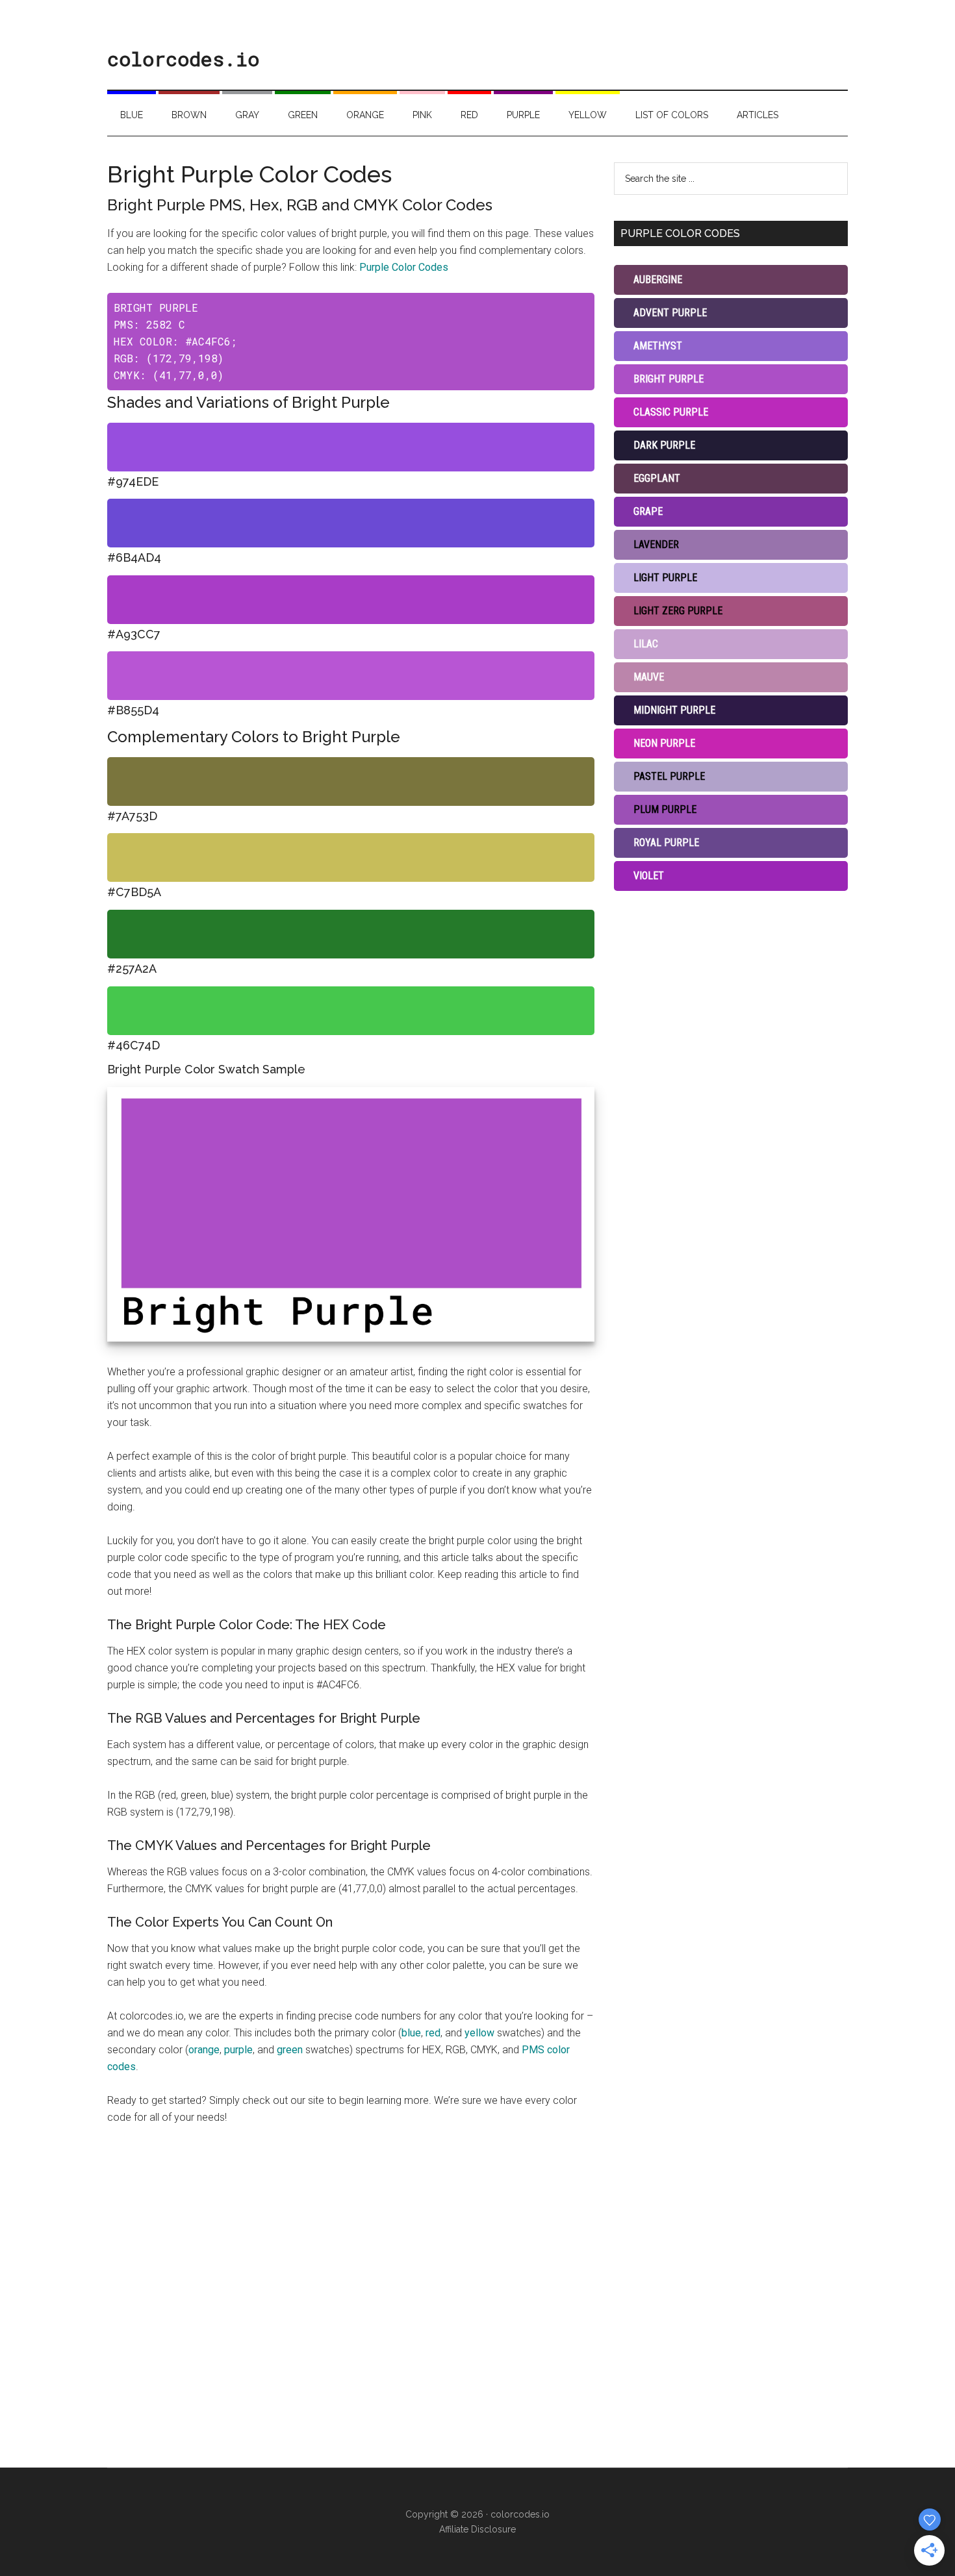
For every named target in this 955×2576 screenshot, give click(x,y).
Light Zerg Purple (678, 611)
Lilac (646, 644)
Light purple (665, 578)
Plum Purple (665, 809)
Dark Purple (664, 445)
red (433, 2033)
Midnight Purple (674, 710)
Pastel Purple (669, 776)
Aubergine (658, 280)
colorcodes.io (183, 59)
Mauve (649, 677)
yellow (479, 2033)
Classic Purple (671, 412)
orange (204, 2050)
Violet (649, 876)
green (290, 2050)
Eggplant (657, 478)
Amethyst (658, 346)
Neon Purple (664, 743)
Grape (648, 511)
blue (411, 2033)
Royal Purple (666, 843)
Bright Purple (668, 379)
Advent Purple (670, 313)
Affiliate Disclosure (478, 2529)
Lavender (656, 544)
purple (238, 2050)
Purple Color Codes (404, 267)
